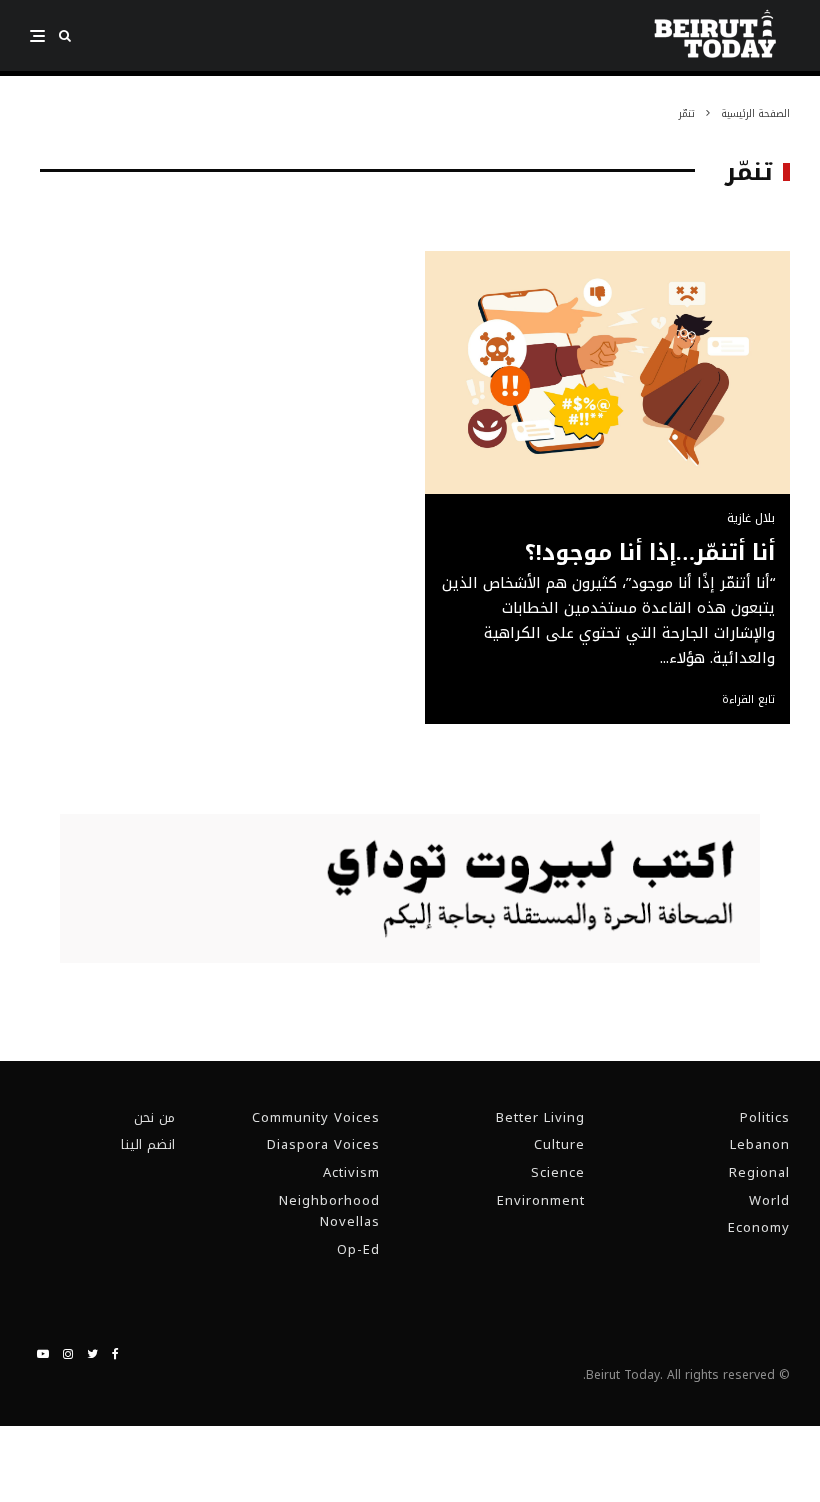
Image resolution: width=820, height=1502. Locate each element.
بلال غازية (751, 518)
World (769, 1200)
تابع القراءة (748, 700)
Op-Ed (358, 1249)
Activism (351, 1172)
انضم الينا (148, 1144)
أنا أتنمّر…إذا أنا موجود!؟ (650, 553)
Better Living (540, 1117)
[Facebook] (115, 1354)
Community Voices (316, 1117)
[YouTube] (43, 1354)
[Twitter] (92, 1354)
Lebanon (760, 1144)
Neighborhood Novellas (329, 1211)
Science (558, 1172)
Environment (541, 1200)
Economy (759, 1227)
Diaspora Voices (323, 1144)
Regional (759, 1172)
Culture (559, 1144)
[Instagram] (68, 1354)
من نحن (154, 1117)
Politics (765, 1117)
